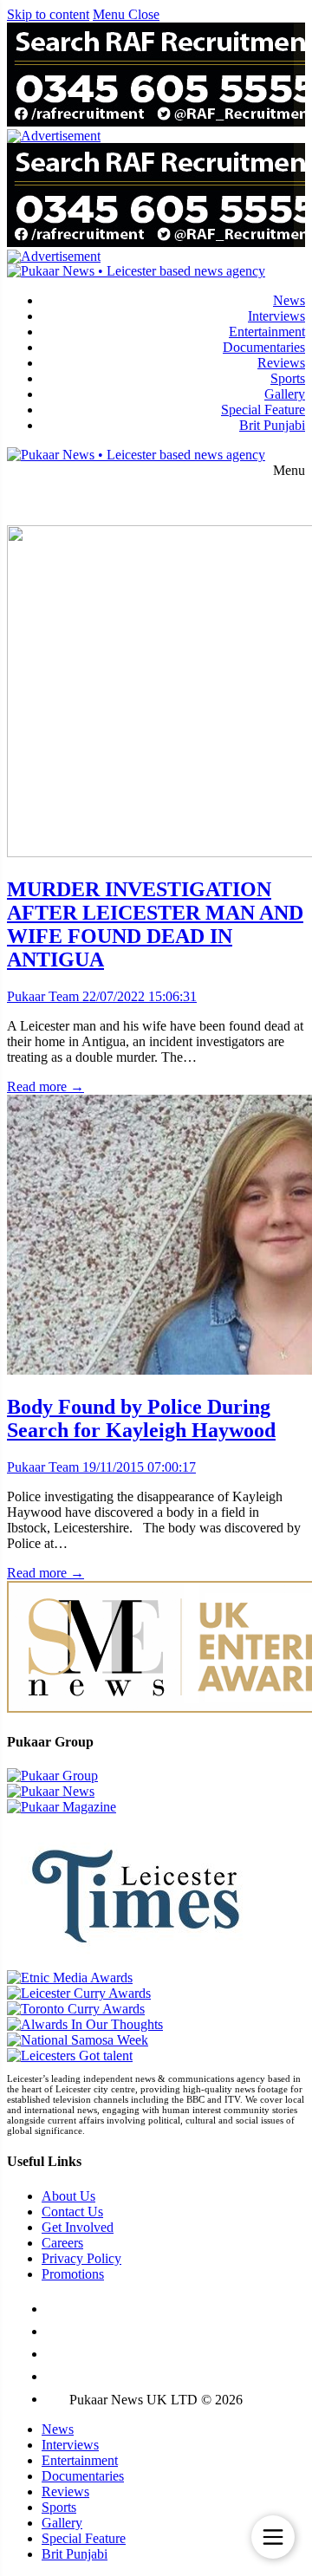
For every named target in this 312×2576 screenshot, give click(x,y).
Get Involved (78, 2227)
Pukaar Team (43, 996)
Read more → (45, 1086)
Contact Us (72, 2212)
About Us (68, 2196)
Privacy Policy (81, 2258)
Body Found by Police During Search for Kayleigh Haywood (141, 1418)
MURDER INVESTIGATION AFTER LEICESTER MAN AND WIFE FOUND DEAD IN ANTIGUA (155, 924)
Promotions (73, 2274)
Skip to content (48, 14)
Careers (62, 2243)
